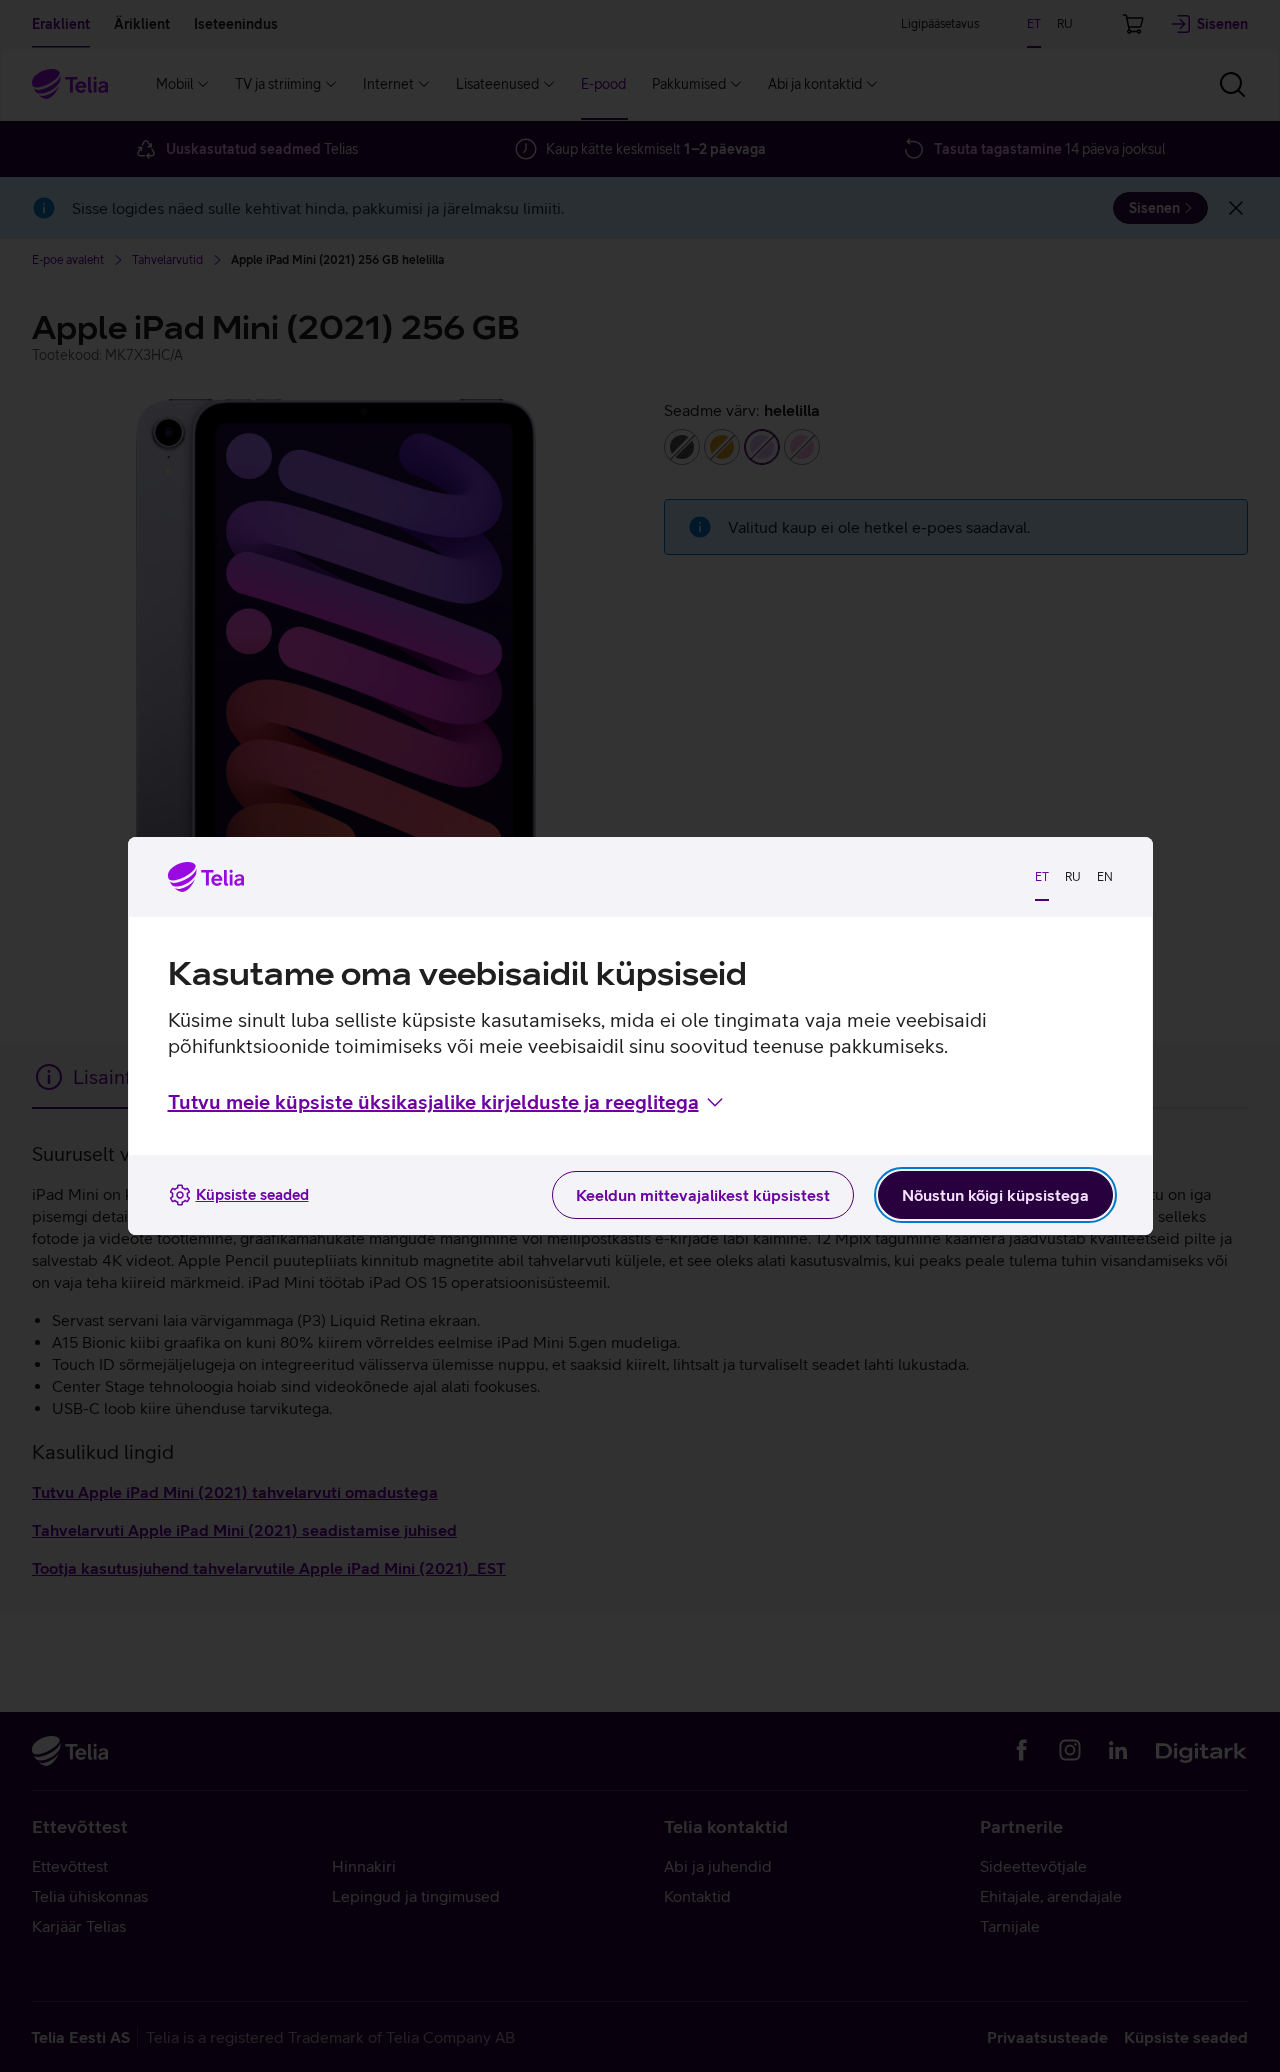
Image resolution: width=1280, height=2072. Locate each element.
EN (1105, 877)
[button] (447, 1102)
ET (1042, 877)
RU (1073, 877)
